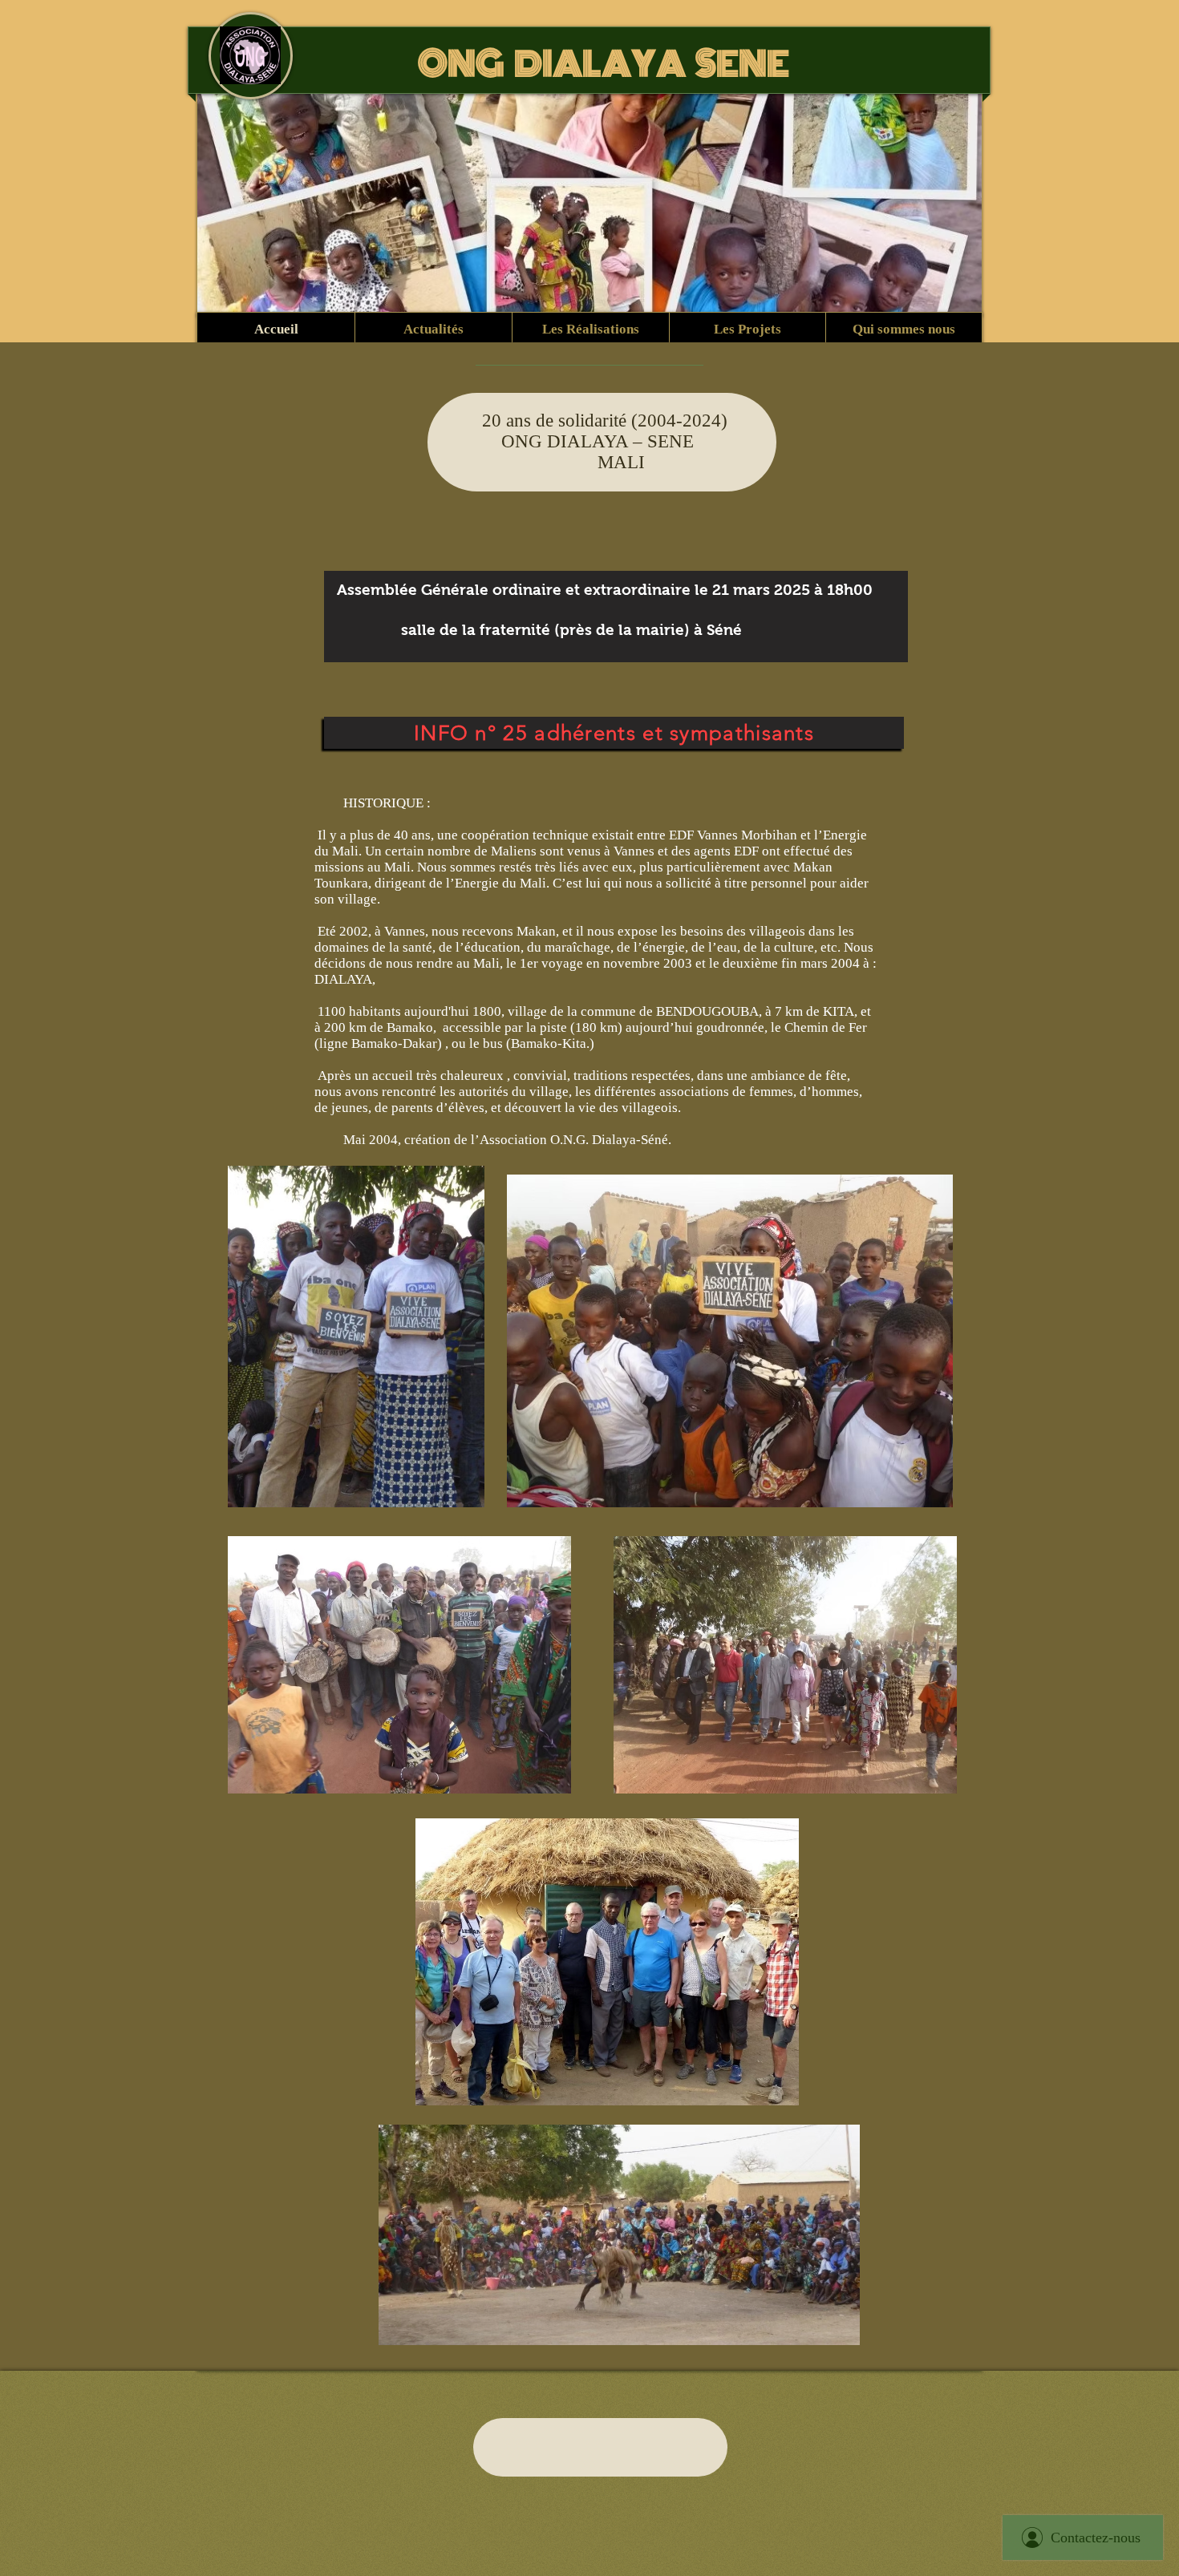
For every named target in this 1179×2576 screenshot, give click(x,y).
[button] (590, 330)
